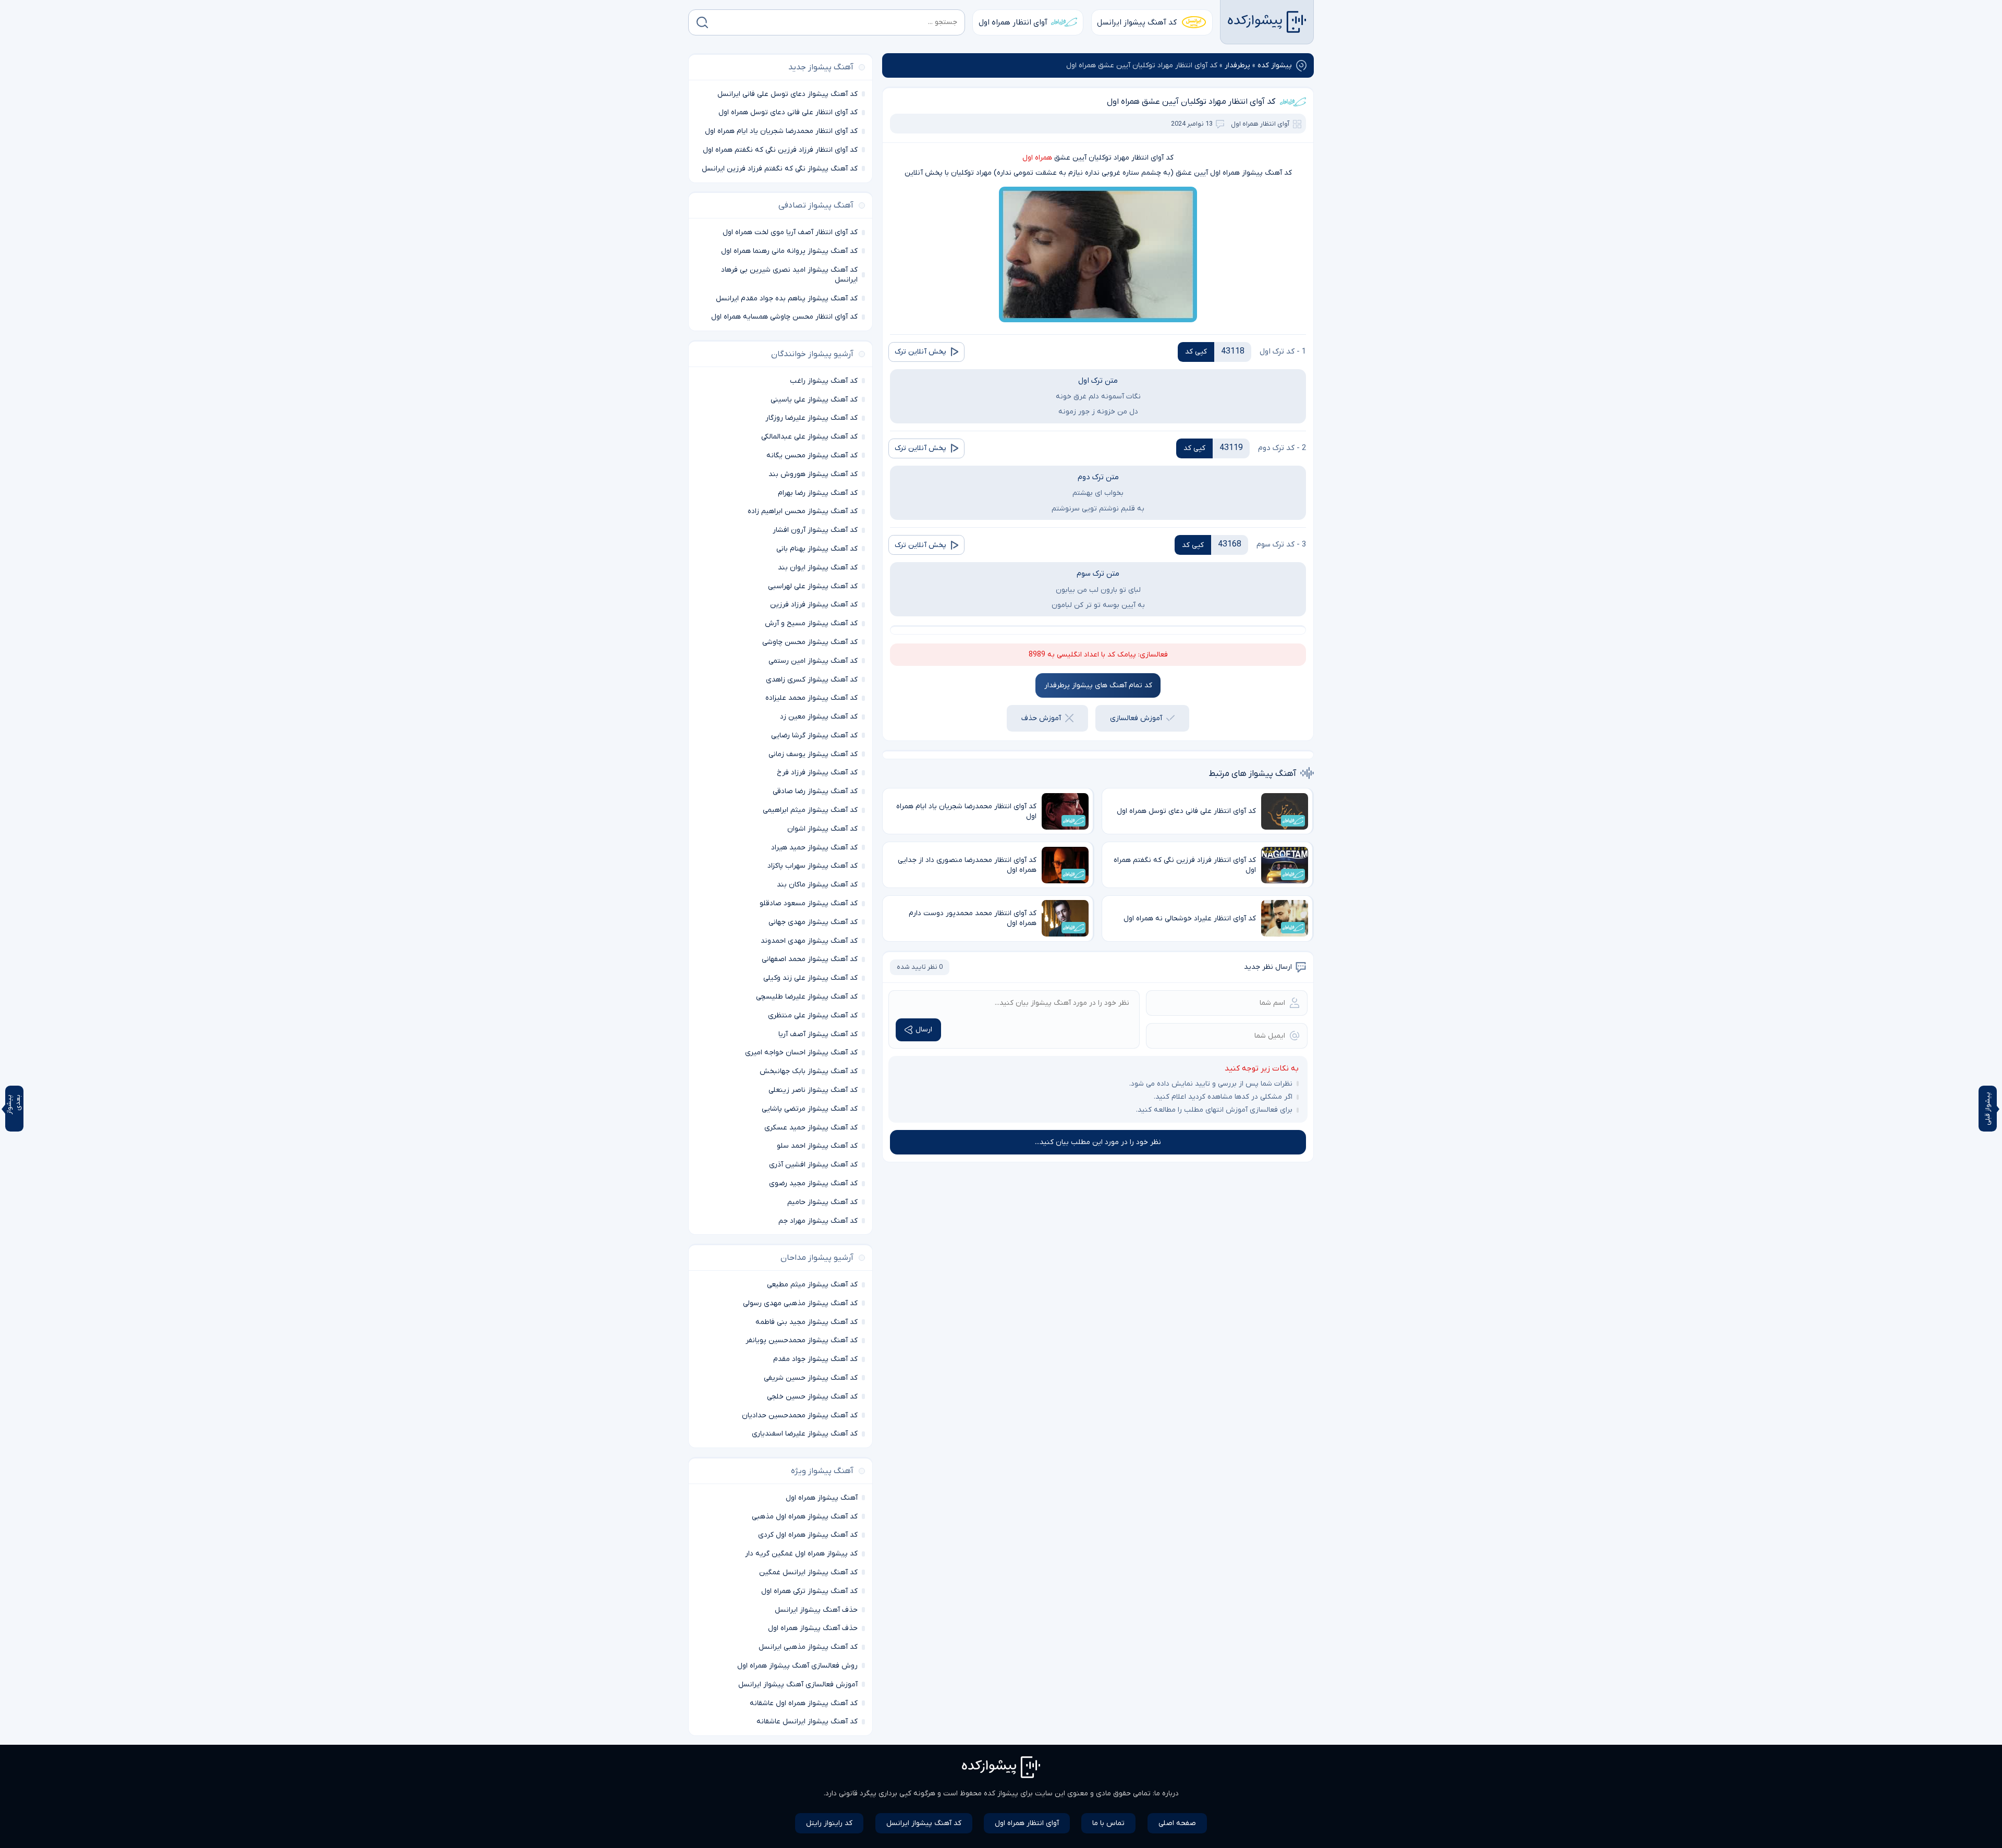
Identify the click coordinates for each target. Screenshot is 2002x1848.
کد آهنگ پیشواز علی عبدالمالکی (809, 437)
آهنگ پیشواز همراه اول (822, 1498)
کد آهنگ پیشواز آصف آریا (818, 1034)
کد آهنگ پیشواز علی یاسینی (814, 400)
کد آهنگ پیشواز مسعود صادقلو (809, 903)
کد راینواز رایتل (829, 1823)
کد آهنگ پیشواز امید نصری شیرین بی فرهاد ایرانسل (789, 275)
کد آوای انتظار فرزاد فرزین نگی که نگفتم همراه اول (780, 150)
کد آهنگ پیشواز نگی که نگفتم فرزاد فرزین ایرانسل (780, 169)
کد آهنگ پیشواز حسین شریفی (811, 1378)
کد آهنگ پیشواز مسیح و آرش (811, 623)
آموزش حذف (1041, 718)
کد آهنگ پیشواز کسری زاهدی (812, 680)
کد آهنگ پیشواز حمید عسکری (811, 1128)
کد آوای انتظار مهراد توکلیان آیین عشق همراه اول (1191, 102)
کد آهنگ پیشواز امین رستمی (813, 661)
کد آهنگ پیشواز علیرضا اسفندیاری (805, 1434)
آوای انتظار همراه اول (1013, 22)
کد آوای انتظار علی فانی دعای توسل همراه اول (788, 112)
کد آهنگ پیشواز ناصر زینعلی (813, 1090)
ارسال (924, 1030)
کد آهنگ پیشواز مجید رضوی (813, 1183)
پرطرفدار (1237, 65)
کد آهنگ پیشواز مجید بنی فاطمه (807, 1322)
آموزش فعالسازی (1136, 718)
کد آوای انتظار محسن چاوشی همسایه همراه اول (784, 317)
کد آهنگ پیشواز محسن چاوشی (810, 642)
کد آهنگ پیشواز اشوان (822, 829)
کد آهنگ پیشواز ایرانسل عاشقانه (807, 1722)
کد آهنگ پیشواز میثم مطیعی (812, 1285)
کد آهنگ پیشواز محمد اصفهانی (810, 959)
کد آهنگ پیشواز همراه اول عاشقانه (804, 1703)
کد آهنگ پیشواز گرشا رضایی (814, 735)
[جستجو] (702, 22)
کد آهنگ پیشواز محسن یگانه (812, 455)
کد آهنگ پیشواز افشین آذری (813, 1165)
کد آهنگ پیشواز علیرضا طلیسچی (807, 997)
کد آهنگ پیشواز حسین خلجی (812, 1397)
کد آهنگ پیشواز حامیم (822, 1202)
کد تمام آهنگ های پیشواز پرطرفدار (1098, 685)
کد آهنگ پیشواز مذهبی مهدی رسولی (800, 1303)
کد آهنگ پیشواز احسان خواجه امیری (801, 1053)
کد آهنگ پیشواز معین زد (819, 717)
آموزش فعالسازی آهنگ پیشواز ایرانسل (798, 1685)
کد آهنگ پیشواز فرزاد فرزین (814, 605)
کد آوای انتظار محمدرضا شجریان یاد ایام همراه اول (781, 131)
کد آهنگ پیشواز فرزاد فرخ (817, 773)
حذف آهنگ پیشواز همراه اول (813, 1628)
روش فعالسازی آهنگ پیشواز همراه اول (797, 1666)
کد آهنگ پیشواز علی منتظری (813, 1016)
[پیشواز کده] (1267, 22)
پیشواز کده (1275, 65)
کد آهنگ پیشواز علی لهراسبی (813, 586)
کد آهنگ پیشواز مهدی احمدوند (809, 941)
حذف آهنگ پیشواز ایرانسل (816, 1610)
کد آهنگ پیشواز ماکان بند (817, 885)
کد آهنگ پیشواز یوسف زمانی (813, 754)
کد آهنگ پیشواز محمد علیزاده (811, 698)
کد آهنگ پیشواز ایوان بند (818, 568)
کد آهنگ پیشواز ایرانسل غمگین (808, 1572)
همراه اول (1037, 158)
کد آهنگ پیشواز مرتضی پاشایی (810, 1109)
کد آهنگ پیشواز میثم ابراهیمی (810, 810)
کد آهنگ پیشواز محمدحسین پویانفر (802, 1340)
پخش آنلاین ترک (920, 352)
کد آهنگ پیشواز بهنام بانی (817, 549)
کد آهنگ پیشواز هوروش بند (813, 474)
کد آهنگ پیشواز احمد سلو (817, 1146)
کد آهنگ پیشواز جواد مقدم (815, 1359)
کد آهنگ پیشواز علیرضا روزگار (811, 418)
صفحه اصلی (1177, 1823)
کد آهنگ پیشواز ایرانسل (1137, 22)
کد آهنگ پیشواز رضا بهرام (818, 493)
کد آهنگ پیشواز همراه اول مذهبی (805, 1517)
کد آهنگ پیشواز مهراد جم (818, 1221)
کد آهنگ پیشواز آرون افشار (815, 530)
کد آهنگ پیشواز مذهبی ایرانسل (808, 1647)
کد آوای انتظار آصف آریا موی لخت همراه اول (790, 232)
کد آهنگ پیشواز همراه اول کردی (808, 1535)
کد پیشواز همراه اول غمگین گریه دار (801, 1554)
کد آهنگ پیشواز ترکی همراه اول (809, 1591)
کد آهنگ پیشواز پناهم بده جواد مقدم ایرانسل (787, 299)
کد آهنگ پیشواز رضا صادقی (815, 791)
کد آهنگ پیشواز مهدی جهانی (813, 922)
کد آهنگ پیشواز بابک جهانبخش (809, 1071)
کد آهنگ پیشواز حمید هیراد (814, 848)
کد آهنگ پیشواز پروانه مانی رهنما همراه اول (789, 251)
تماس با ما (1108, 1823)
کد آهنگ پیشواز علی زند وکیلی (810, 978)
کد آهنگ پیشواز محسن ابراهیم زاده (803, 511)
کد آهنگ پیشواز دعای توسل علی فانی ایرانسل (788, 94)
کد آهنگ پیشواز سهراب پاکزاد (813, 866)
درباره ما (1167, 1794)
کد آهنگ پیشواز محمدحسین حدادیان (800, 1415)
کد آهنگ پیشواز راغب (824, 381)
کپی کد (1196, 352)
